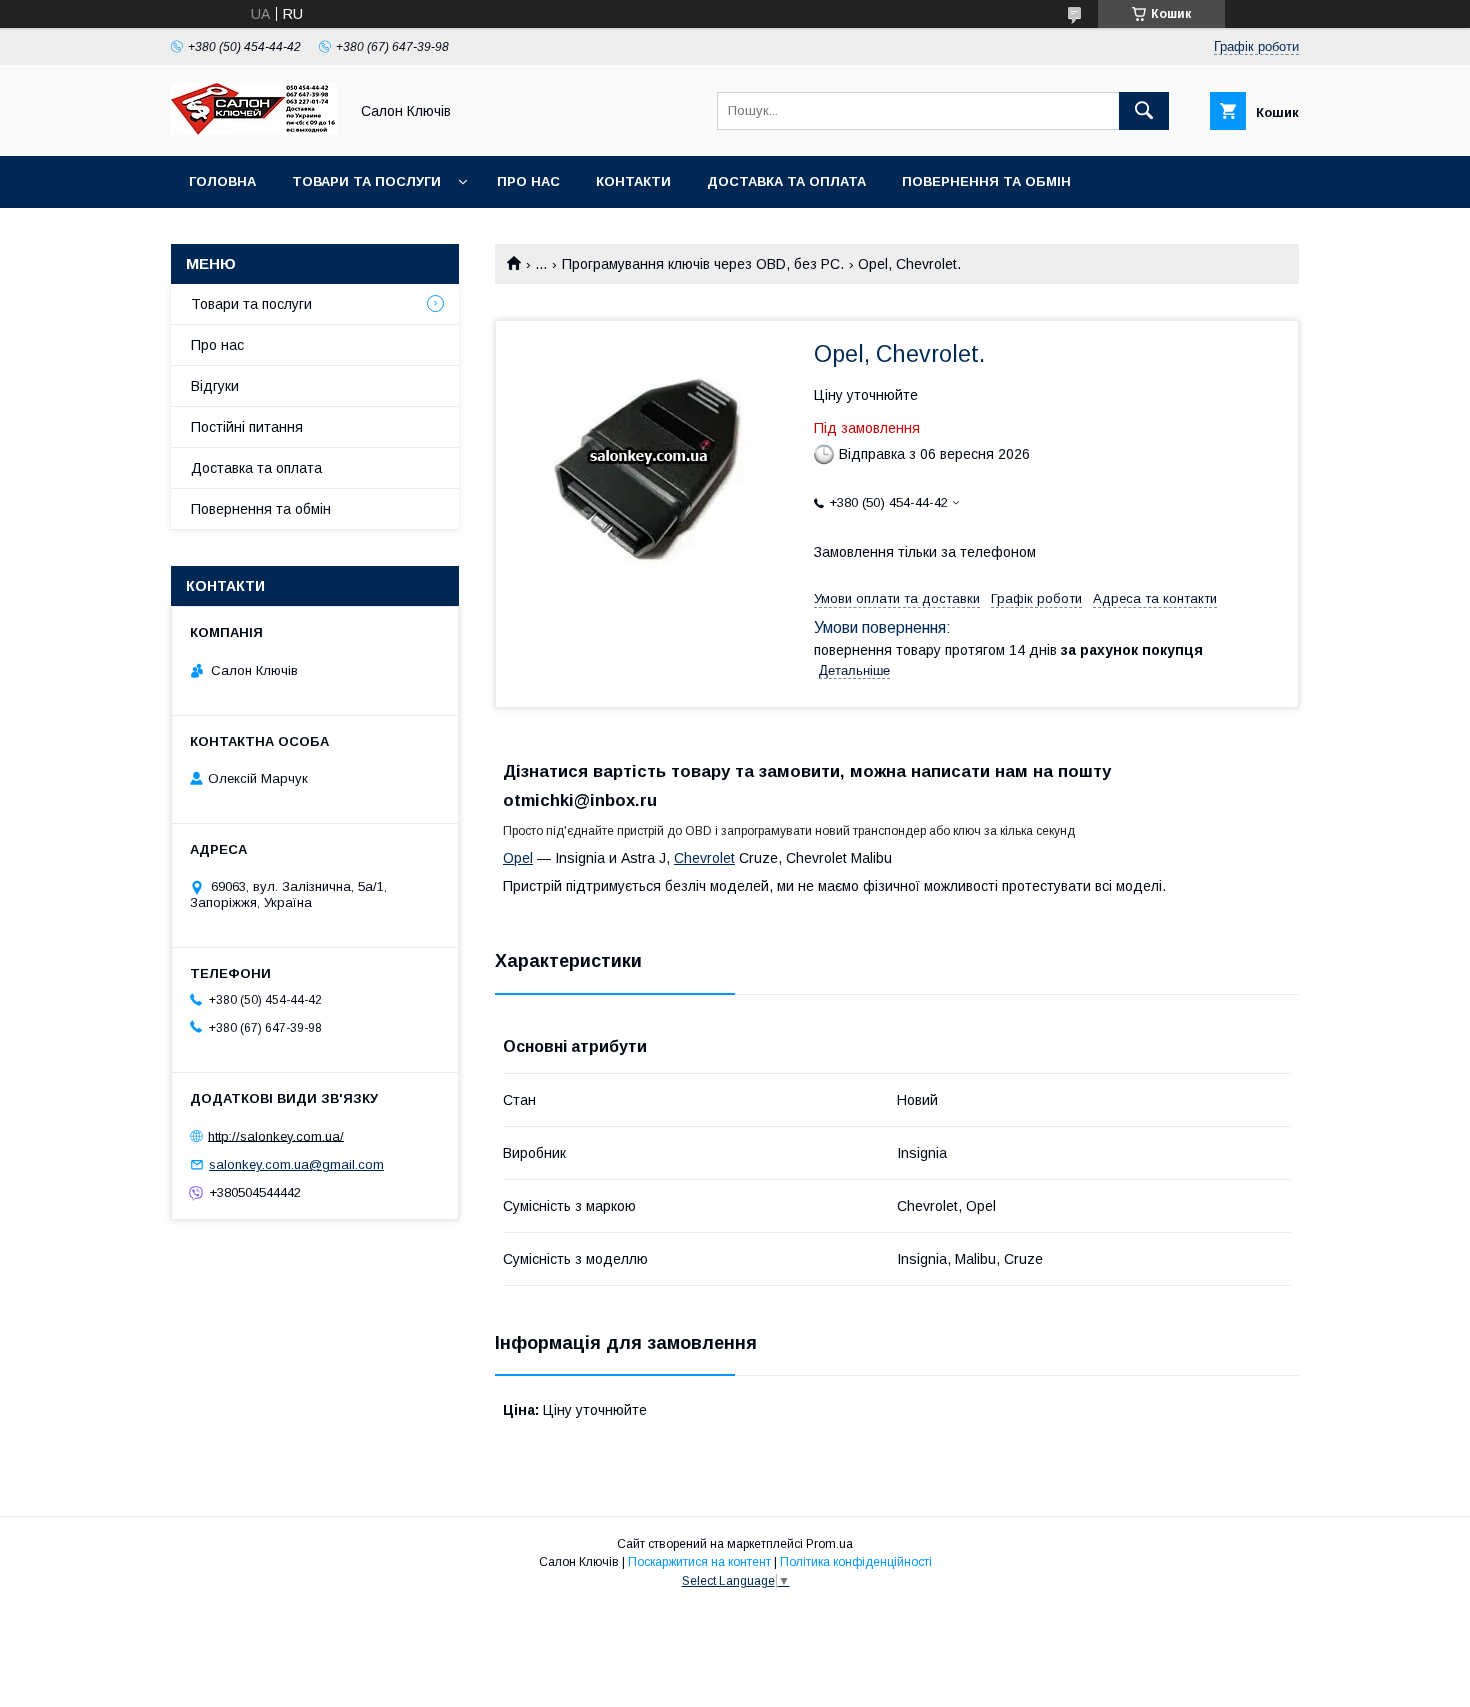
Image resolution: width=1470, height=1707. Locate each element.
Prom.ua (829, 1544)
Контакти (633, 181)
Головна (222, 181)
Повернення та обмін (986, 181)
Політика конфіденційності (856, 1562)
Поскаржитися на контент (699, 1562)
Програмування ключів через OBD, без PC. (703, 264)
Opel (518, 858)
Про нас (528, 181)
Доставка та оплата (786, 181)
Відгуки (215, 386)
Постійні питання (247, 427)
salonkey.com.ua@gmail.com (296, 1164)
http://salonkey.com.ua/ (276, 1135)
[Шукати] (1144, 111)
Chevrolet (704, 858)
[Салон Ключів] (254, 130)
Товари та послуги (366, 181)
